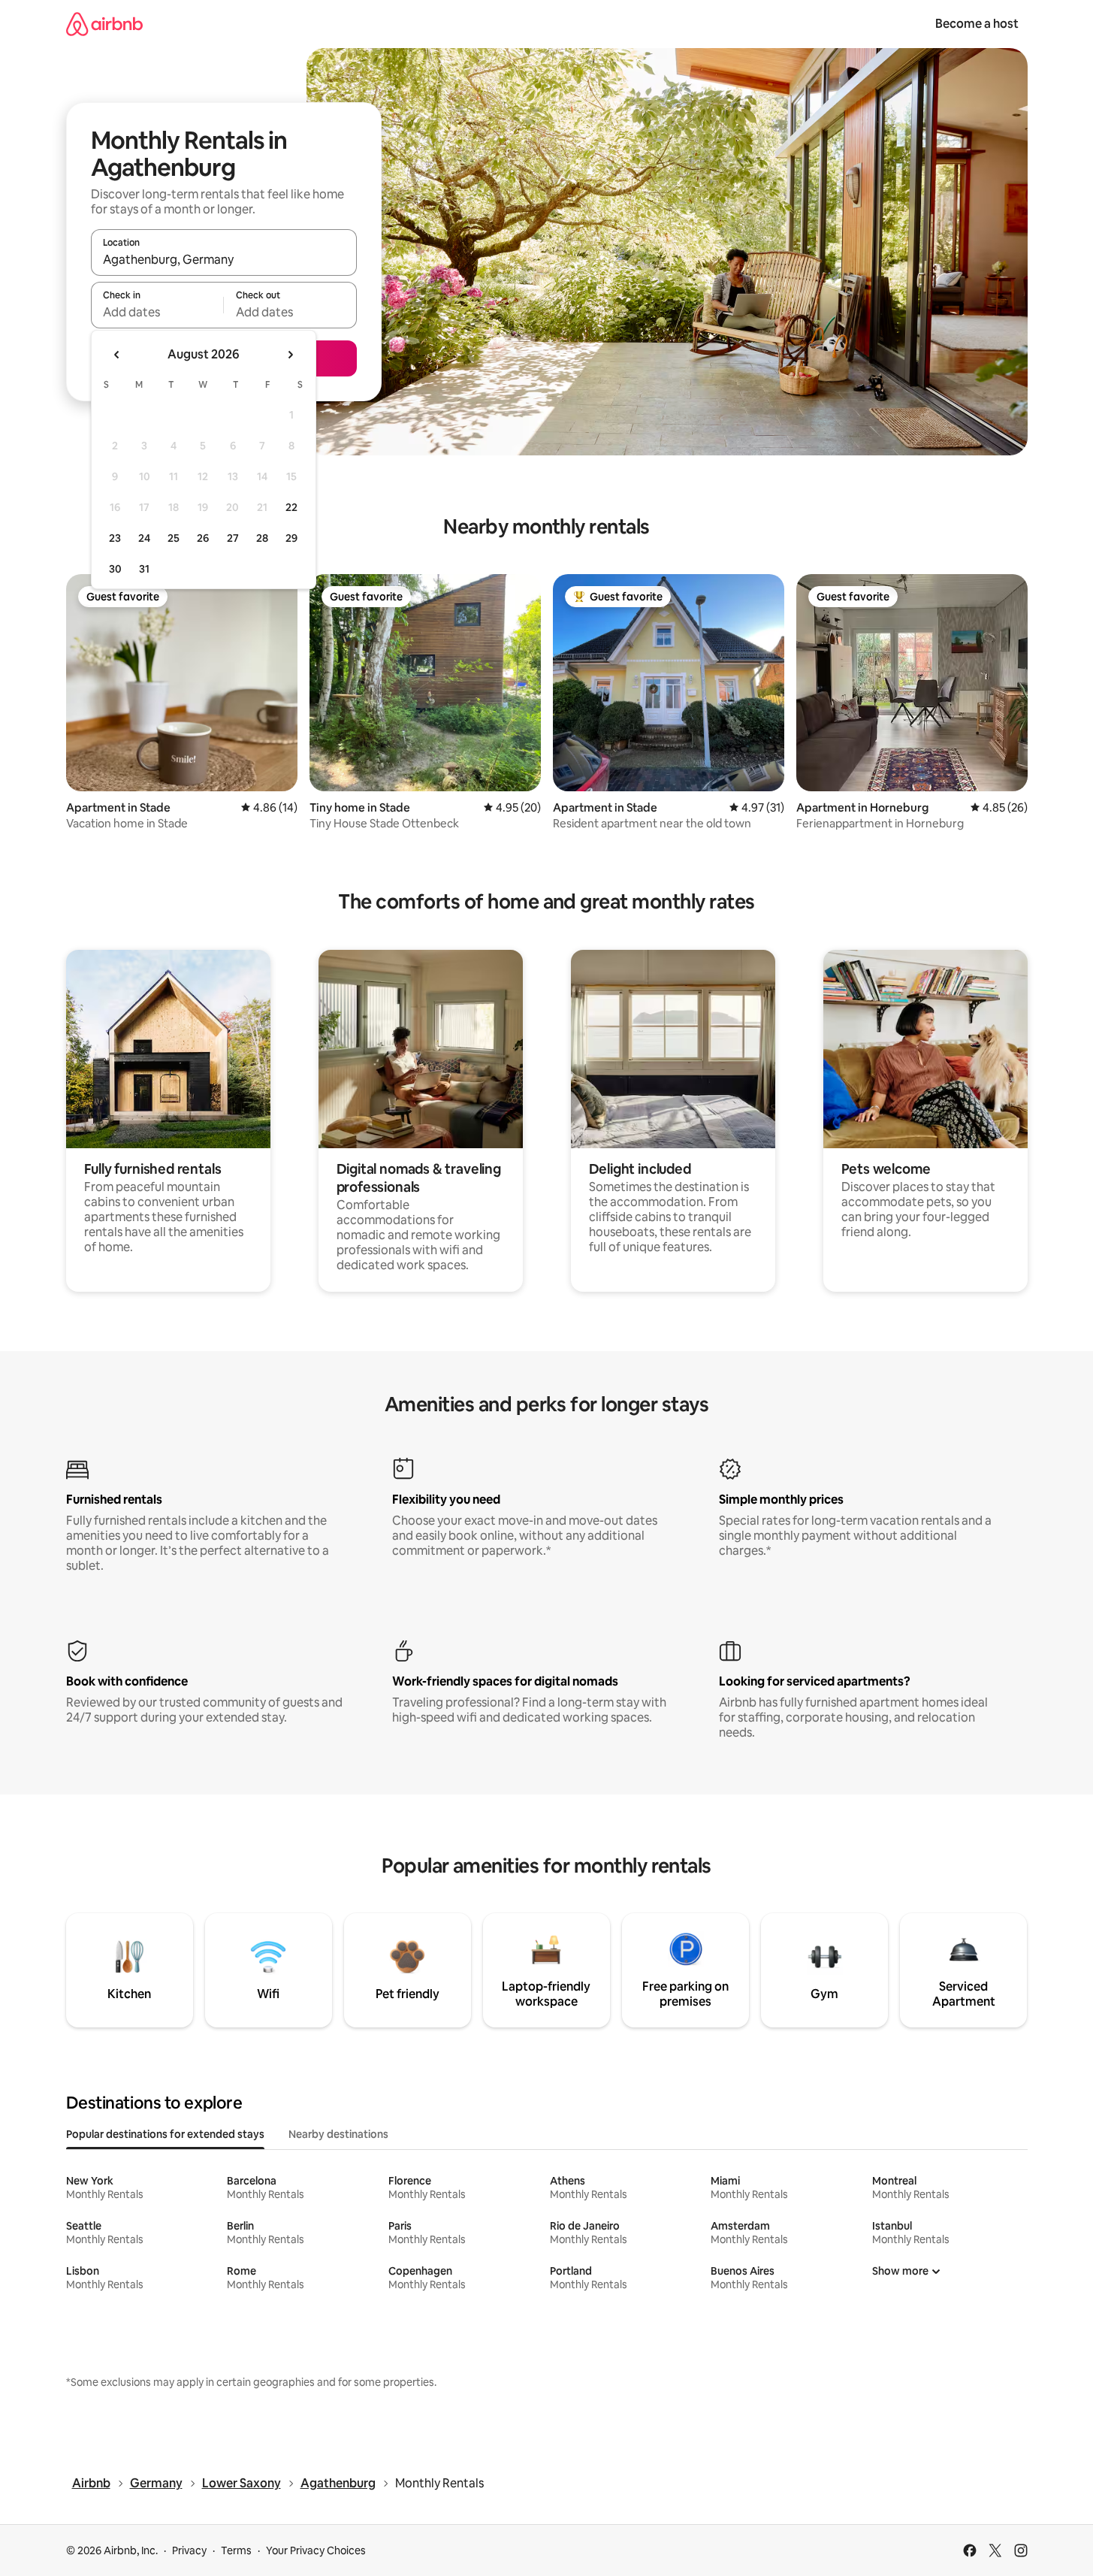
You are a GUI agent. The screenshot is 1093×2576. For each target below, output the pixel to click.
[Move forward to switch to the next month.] (290, 355)
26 (203, 538)
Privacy (189, 2550)
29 (291, 538)
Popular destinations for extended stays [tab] (165, 2134)
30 (115, 569)
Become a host (977, 24)
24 (144, 538)
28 (262, 538)
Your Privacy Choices (316, 2550)
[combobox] (224, 259)
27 (233, 538)
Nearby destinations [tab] (338, 2134)
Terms (236, 2550)
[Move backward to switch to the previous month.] (117, 355)
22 (291, 507)
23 (115, 538)
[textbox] (157, 312)
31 (144, 569)
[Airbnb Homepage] (104, 24)
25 (174, 538)
